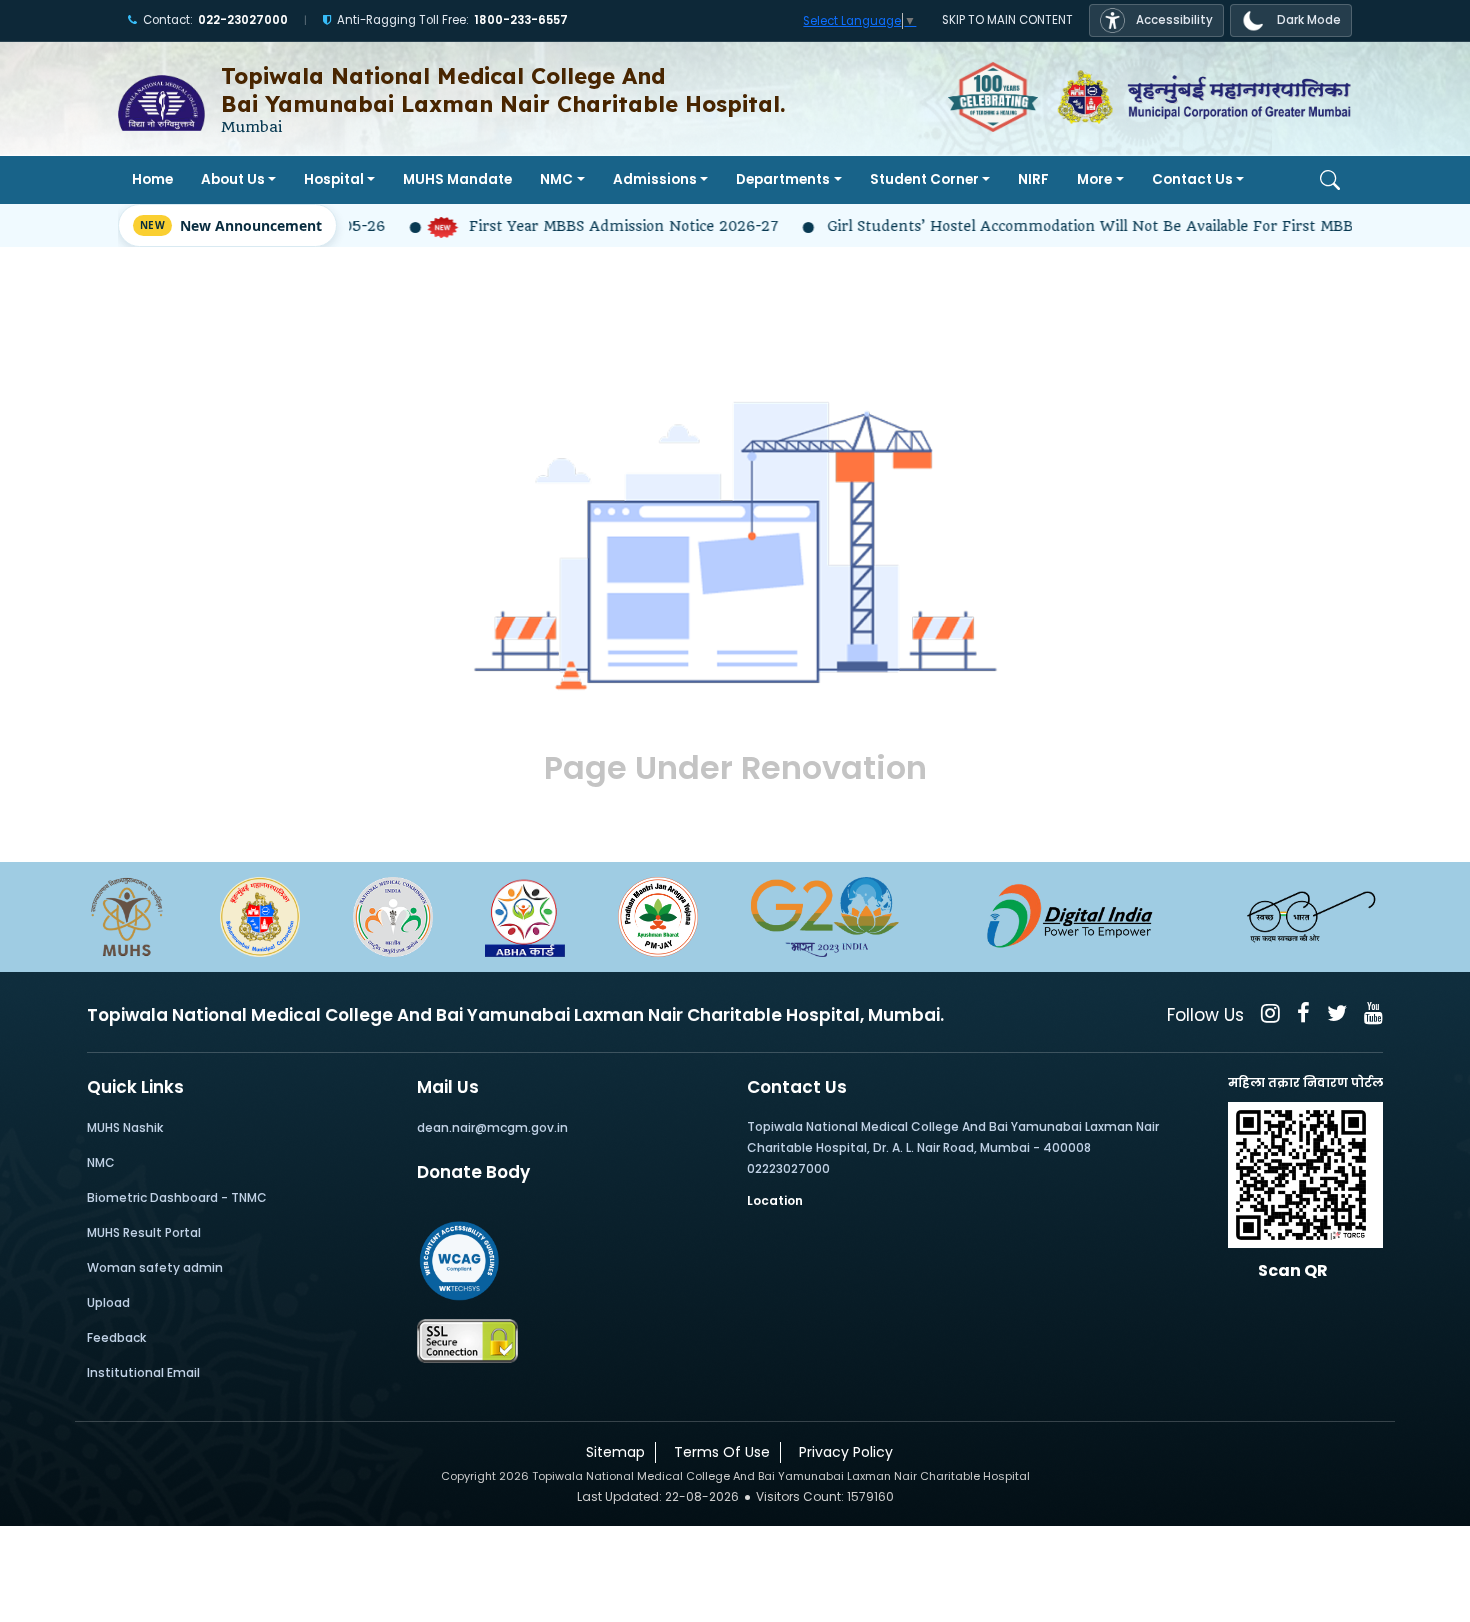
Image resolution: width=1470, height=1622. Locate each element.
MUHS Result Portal (144, 1232)
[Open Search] (1330, 180)
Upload (108, 1302)
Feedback (116, 1337)
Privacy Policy (842, 1452)
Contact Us (1192, 179)
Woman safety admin (155, 1267)
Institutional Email (143, 1372)
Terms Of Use (718, 1452)
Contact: (215, 20)
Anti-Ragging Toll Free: (452, 20)
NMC (556, 179)
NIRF (1033, 179)
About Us (233, 179)
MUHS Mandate (457, 179)
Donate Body (473, 1172)
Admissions (655, 179)
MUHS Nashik (125, 1127)
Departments (783, 179)
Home (152, 179)
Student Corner (924, 179)
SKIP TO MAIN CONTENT (1007, 20)
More (1094, 179)
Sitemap (611, 1452)
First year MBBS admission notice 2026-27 (590, 226)
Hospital (334, 179)
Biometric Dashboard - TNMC (177, 1197)
